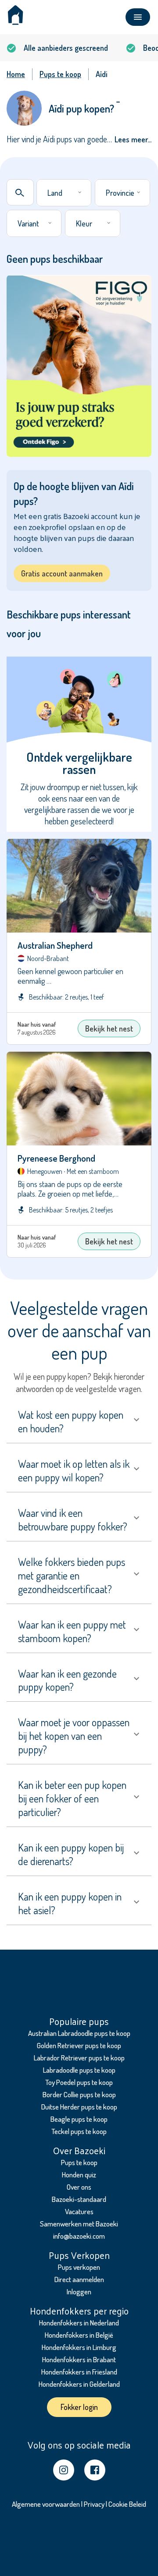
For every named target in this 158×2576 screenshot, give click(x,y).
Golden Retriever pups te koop (79, 2045)
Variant (28, 223)
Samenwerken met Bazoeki (79, 2224)
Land (55, 193)
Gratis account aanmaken (62, 573)
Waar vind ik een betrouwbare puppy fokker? (73, 1519)
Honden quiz (79, 2175)
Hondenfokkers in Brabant (79, 2359)
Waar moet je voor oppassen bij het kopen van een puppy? (74, 1736)
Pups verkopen (79, 2267)
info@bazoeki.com (79, 2236)
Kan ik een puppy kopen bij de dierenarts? (71, 1854)
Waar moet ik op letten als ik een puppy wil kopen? (74, 1470)
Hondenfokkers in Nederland (79, 2323)
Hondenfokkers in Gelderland (79, 2384)
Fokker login (79, 2407)
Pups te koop (79, 2162)
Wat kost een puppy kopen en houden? (71, 1421)
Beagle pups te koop (79, 2119)
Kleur (84, 223)
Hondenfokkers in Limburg (79, 2347)
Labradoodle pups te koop (79, 2070)
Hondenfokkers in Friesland (79, 2372)
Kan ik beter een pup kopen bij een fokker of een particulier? (72, 1798)
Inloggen (79, 2292)
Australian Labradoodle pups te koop (79, 2033)
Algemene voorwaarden (46, 2504)
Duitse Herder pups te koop (79, 2107)
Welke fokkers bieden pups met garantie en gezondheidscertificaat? (72, 1575)
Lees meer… (133, 139)
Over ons (79, 2187)
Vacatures (79, 2211)
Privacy (94, 2504)
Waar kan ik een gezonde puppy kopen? (67, 1680)
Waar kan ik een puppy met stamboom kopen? (72, 1631)
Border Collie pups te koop (79, 2094)
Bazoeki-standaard (79, 2199)
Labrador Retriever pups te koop (79, 2058)
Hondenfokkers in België (79, 2335)
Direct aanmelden (79, 2279)
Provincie (120, 193)
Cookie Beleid (127, 2504)
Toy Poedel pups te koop (79, 2082)
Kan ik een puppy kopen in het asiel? (70, 1903)
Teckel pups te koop (79, 2131)
